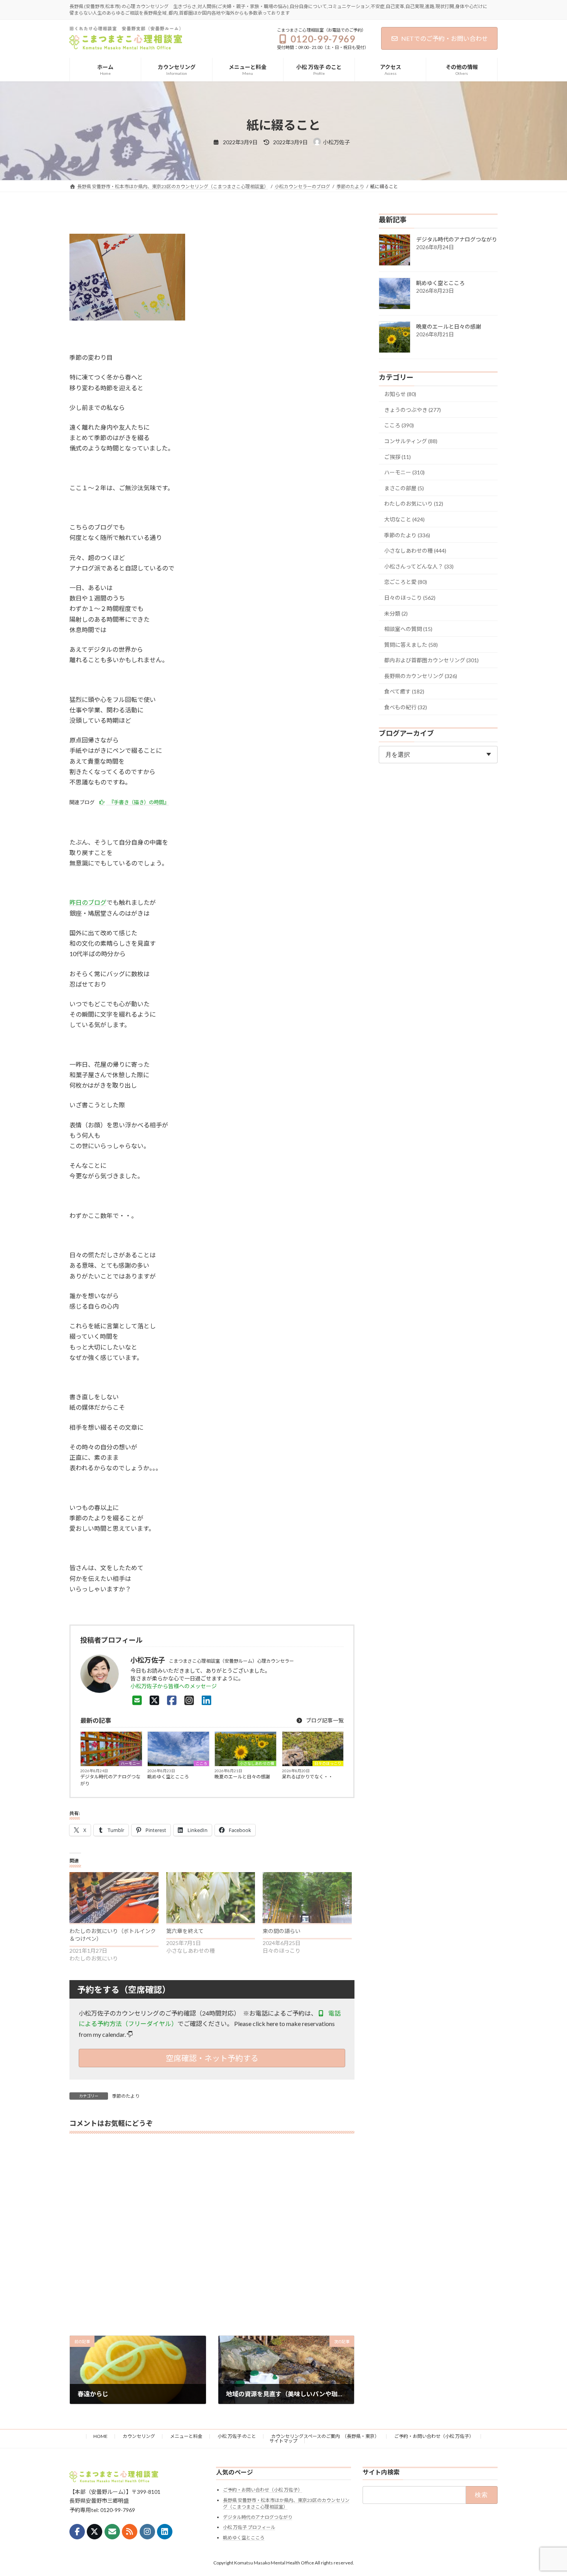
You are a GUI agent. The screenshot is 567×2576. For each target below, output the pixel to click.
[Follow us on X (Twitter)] (94, 2532)
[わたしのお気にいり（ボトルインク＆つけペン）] (114, 1898)
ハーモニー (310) (404, 473)
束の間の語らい (282, 1931)
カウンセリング (139, 2436)
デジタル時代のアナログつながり (110, 1780)
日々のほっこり (328, 1763)
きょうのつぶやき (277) (413, 410)
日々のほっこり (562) (410, 598)
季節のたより (126, 2096)
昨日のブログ (88, 902)
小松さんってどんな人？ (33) (419, 566)
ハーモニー (130, 1763)
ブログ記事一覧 (324, 1720)
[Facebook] (172, 1700)
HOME (100, 2436)
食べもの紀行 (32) (406, 707)
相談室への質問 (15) (408, 629)
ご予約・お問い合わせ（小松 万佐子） (434, 2436)
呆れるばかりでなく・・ (307, 1777)
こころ (201, 1763)
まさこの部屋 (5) (404, 488)
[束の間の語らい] (307, 1898)
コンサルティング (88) (411, 441)
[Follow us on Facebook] (77, 2532)
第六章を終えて (185, 1931)
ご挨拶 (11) (397, 457)
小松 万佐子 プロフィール (249, 2527)
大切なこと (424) (404, 519)
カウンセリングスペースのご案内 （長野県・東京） (325, 2436)
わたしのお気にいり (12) (414, 504)
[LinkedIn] (207, 1700)
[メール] (112, 2532)
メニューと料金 (186, 2436)
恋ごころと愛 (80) (406, 582)
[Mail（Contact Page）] (137, 1700)
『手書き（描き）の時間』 (138, 802)
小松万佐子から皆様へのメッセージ (174, 1686)
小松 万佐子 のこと (237, 2436)
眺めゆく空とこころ (168, 1777)
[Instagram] (189, 1700)
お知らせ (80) (400, 394)
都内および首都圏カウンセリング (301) (431, 660)
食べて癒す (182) (404, 692)
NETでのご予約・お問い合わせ (445, 38)
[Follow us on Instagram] (147, 2532)
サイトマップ (283, 2441)
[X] (154, 1700)
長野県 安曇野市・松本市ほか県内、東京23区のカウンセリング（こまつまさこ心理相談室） (286, 2503)
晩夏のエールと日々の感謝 (242, 1777)
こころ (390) (399, 426)
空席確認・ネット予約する (212, 2058)
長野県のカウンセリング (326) (421, 676)
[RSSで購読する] (130, 2532)
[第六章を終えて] (211, 1898)
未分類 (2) (396, 613)
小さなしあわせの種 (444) (415, 551)
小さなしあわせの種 (257, 1763)
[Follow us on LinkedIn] (165, 2532)
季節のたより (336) (407, 535)
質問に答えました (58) (411, 645)
